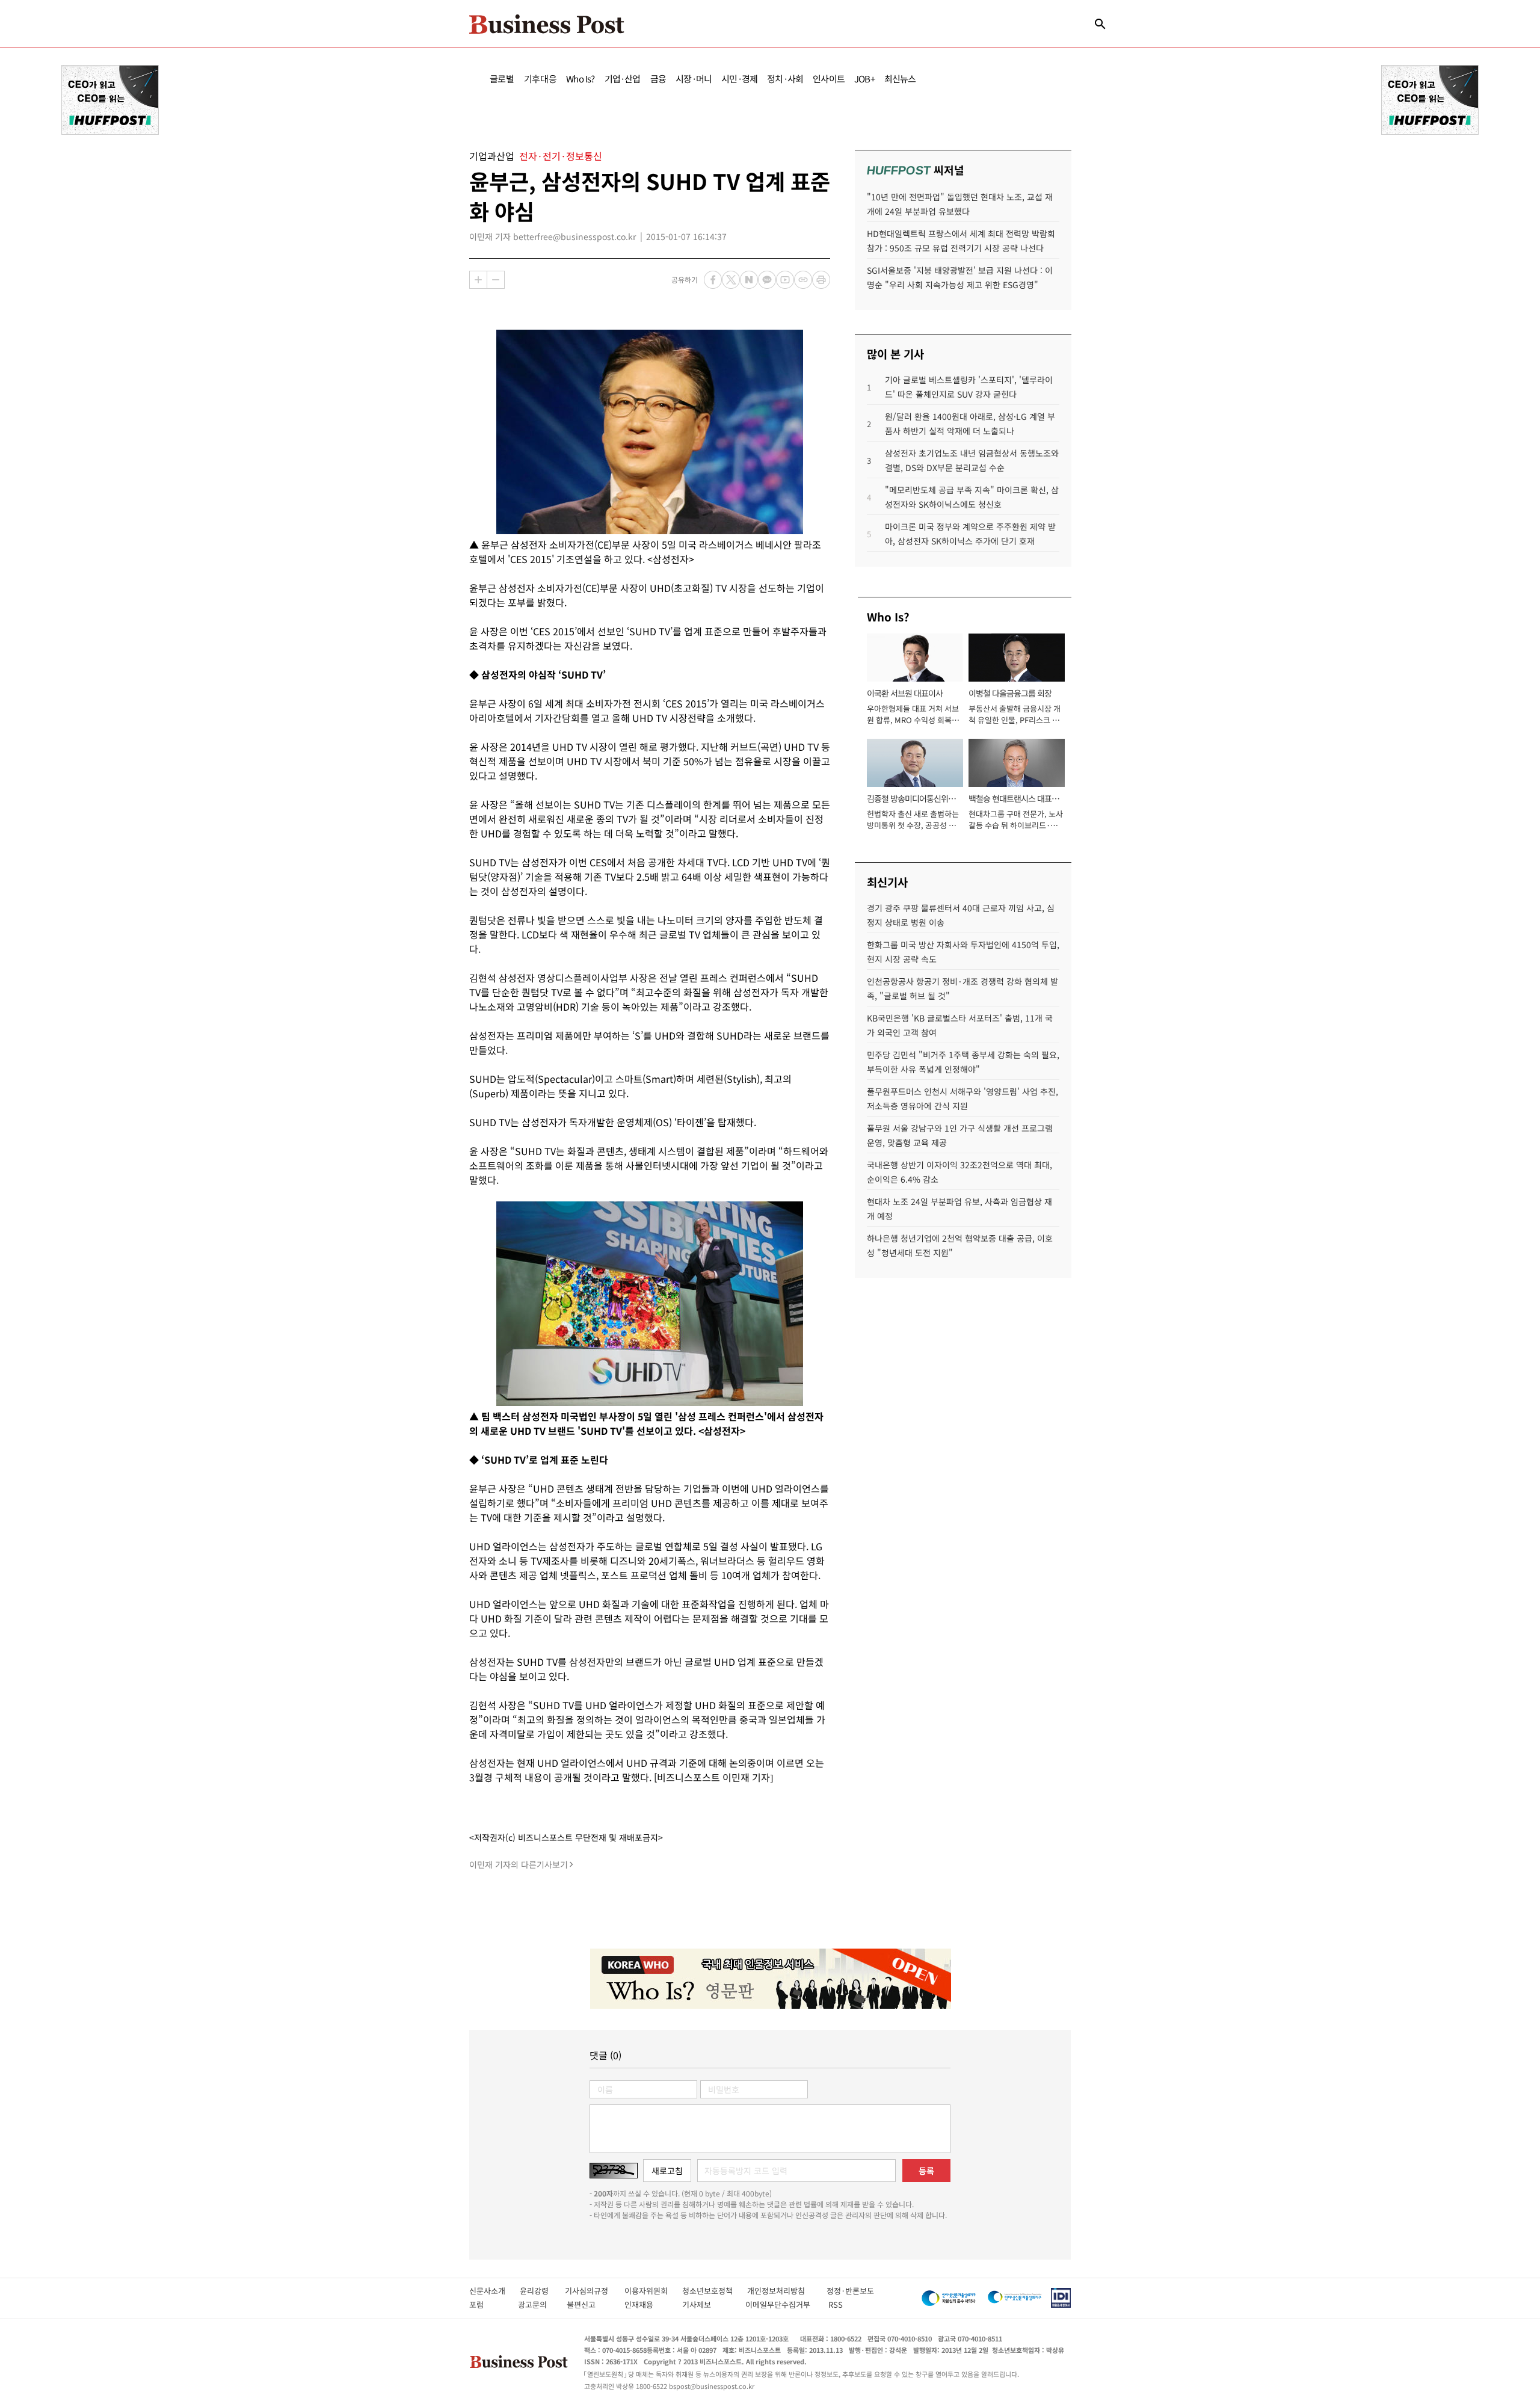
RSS (836, 2304)
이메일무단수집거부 (781, 2304)
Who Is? (580, 79)
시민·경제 (739, 79)
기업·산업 (623, 79)
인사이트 (829, 79)
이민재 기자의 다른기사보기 (519, 1864)
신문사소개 (494, 2291)
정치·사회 (785, 79)
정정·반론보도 (850, 2291)
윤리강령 (542, 2291)
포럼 (487, 2304)
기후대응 (541, 79)
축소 (496, 280)
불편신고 (589, 2304)
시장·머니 (694, 79)
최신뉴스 (900, 79)
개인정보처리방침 (787, 2291)
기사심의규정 (595, 2291)
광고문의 (536, 2304)
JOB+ (864, 79)
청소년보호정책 (715, 2291)
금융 (658, 79)
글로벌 (502, 79)
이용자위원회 (653, 2291)
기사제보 (707, 2304)
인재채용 (647, 2304)
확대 (478, 280)
